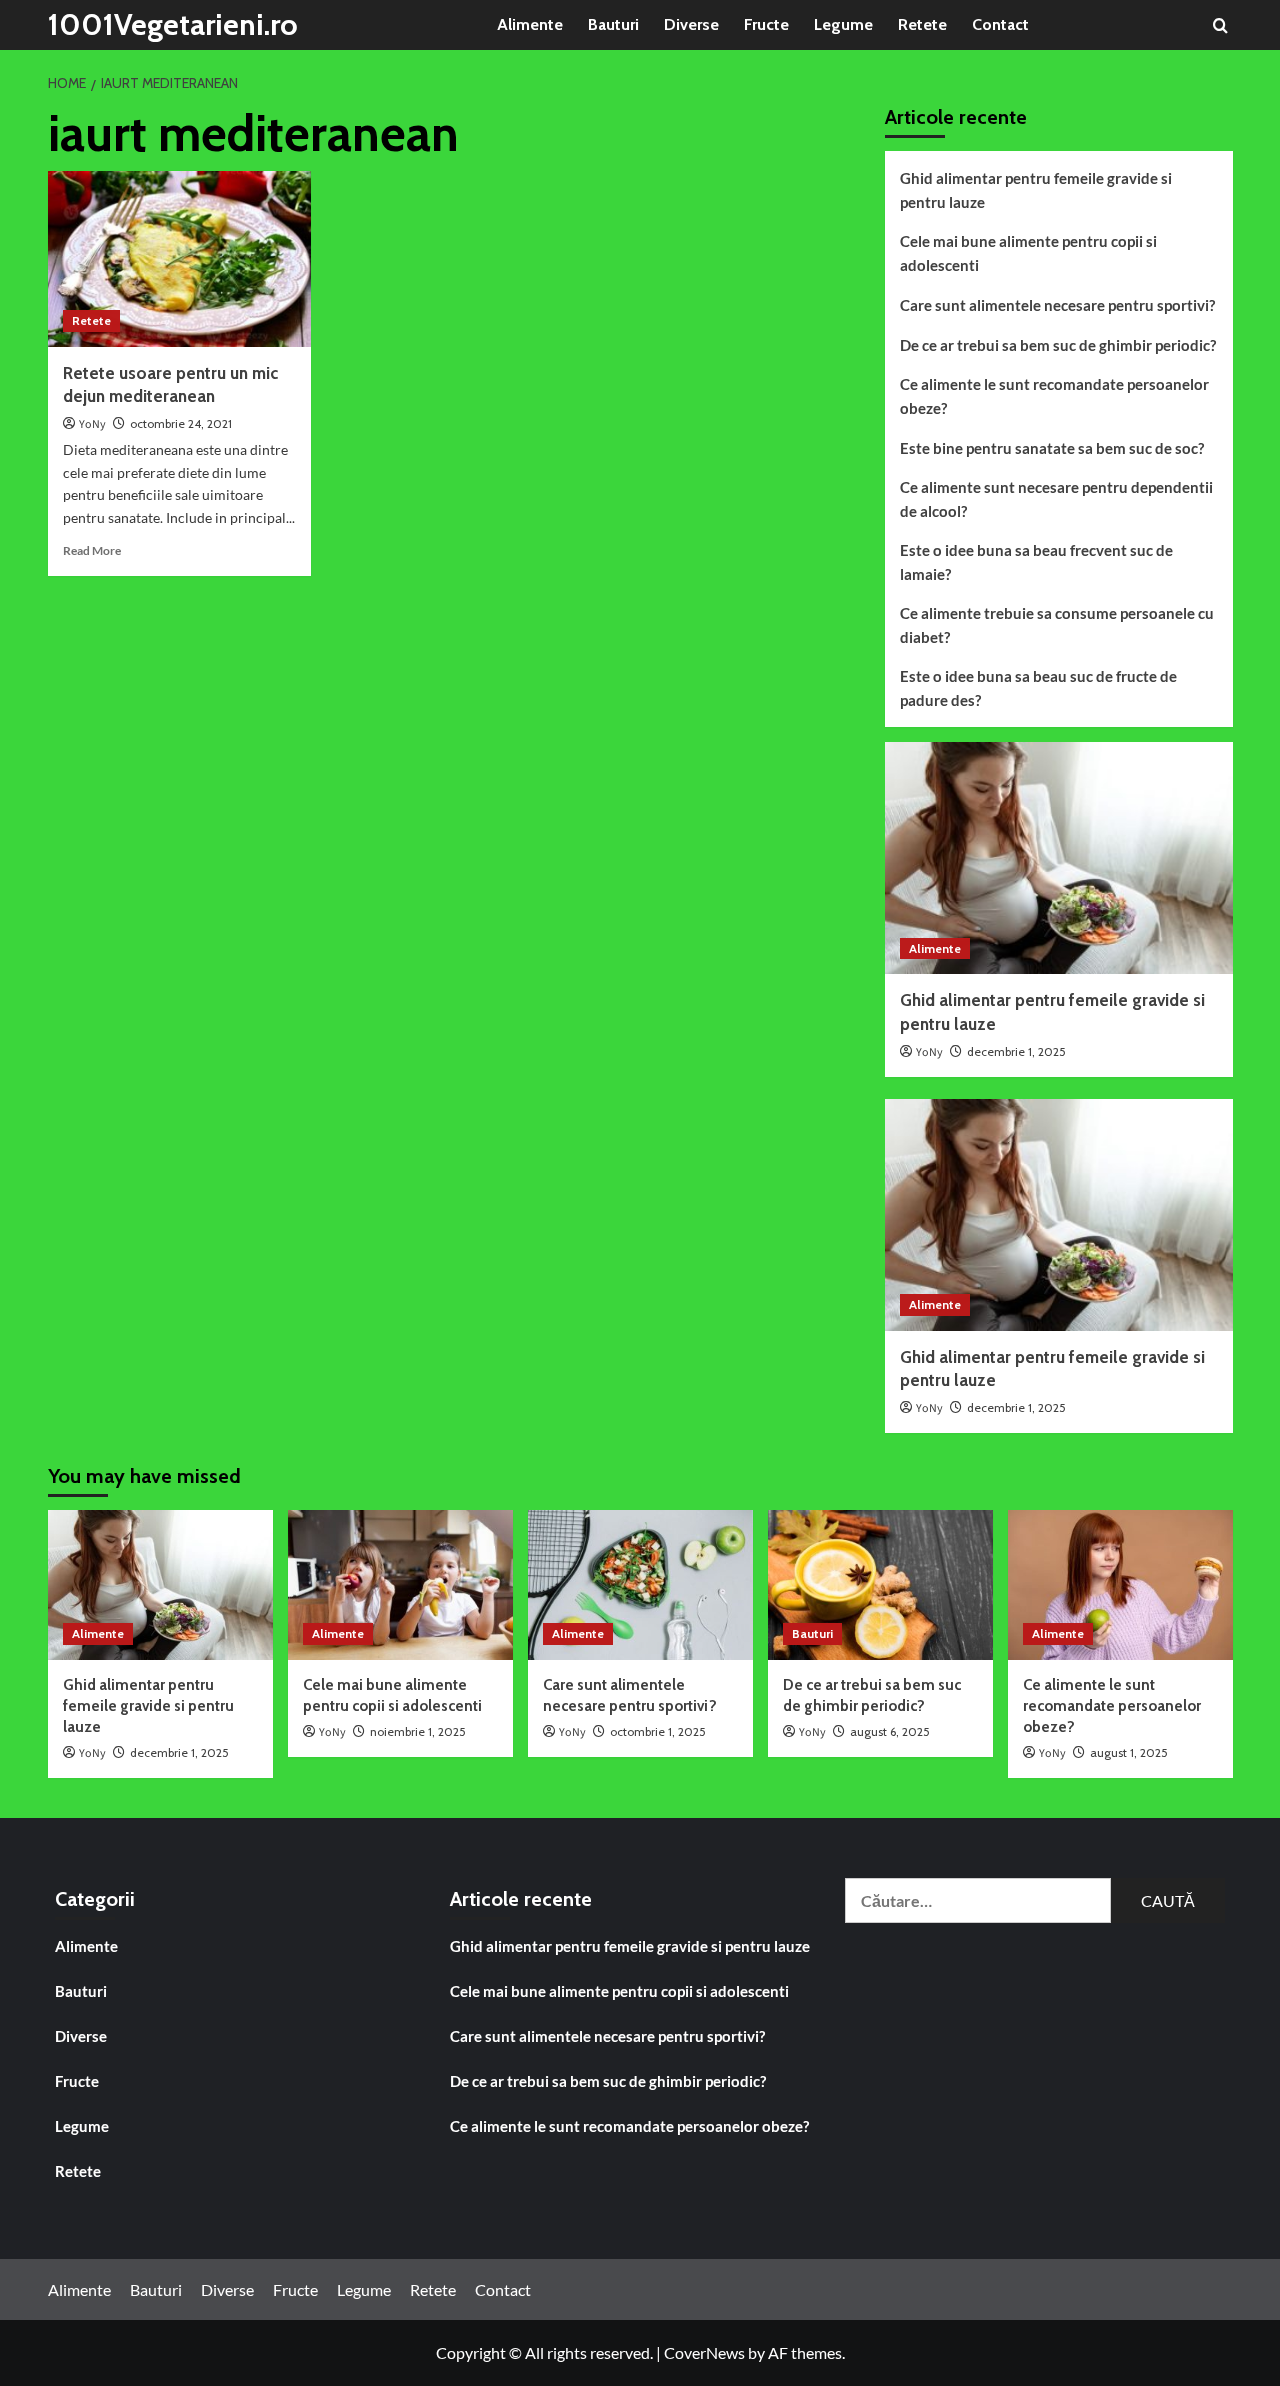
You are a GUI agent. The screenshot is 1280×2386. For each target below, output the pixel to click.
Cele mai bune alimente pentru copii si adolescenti (1028, 253)
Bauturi (613, 24)
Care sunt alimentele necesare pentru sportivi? (1057, 305)
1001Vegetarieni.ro (173, 24)
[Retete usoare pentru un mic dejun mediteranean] (180, 259)
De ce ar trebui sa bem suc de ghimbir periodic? (1058, 345)
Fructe (766, 24)
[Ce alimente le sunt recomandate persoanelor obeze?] (1120, 1585)
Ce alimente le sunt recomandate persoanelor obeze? (1054, 396)
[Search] (1220, 25)
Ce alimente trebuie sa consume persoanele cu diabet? (1057, 625)
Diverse (691, 24)
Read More (92, 550)
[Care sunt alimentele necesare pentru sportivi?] (640, 1585)
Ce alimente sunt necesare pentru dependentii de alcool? (1056, 499)
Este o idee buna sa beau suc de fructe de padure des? (1038, 688)
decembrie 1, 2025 (1016, 1051)
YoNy (92, 424)
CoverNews (704, 2352)
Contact (1000, 24)
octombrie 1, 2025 (658, 1731)
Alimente (530, 24)
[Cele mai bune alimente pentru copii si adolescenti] (400, 1585)
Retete (922, 24)
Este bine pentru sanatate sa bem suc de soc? (1052, 448)
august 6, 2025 (890, 1731)
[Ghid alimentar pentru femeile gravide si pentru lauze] (1059, 858)
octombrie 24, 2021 (181, 423)
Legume (843, 24)
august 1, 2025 (1129, 1752)
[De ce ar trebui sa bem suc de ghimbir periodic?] (880, 1585)
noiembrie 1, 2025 (418, 1731)
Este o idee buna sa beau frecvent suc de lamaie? (1036, 562)
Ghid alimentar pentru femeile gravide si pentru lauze (1036, 190)
